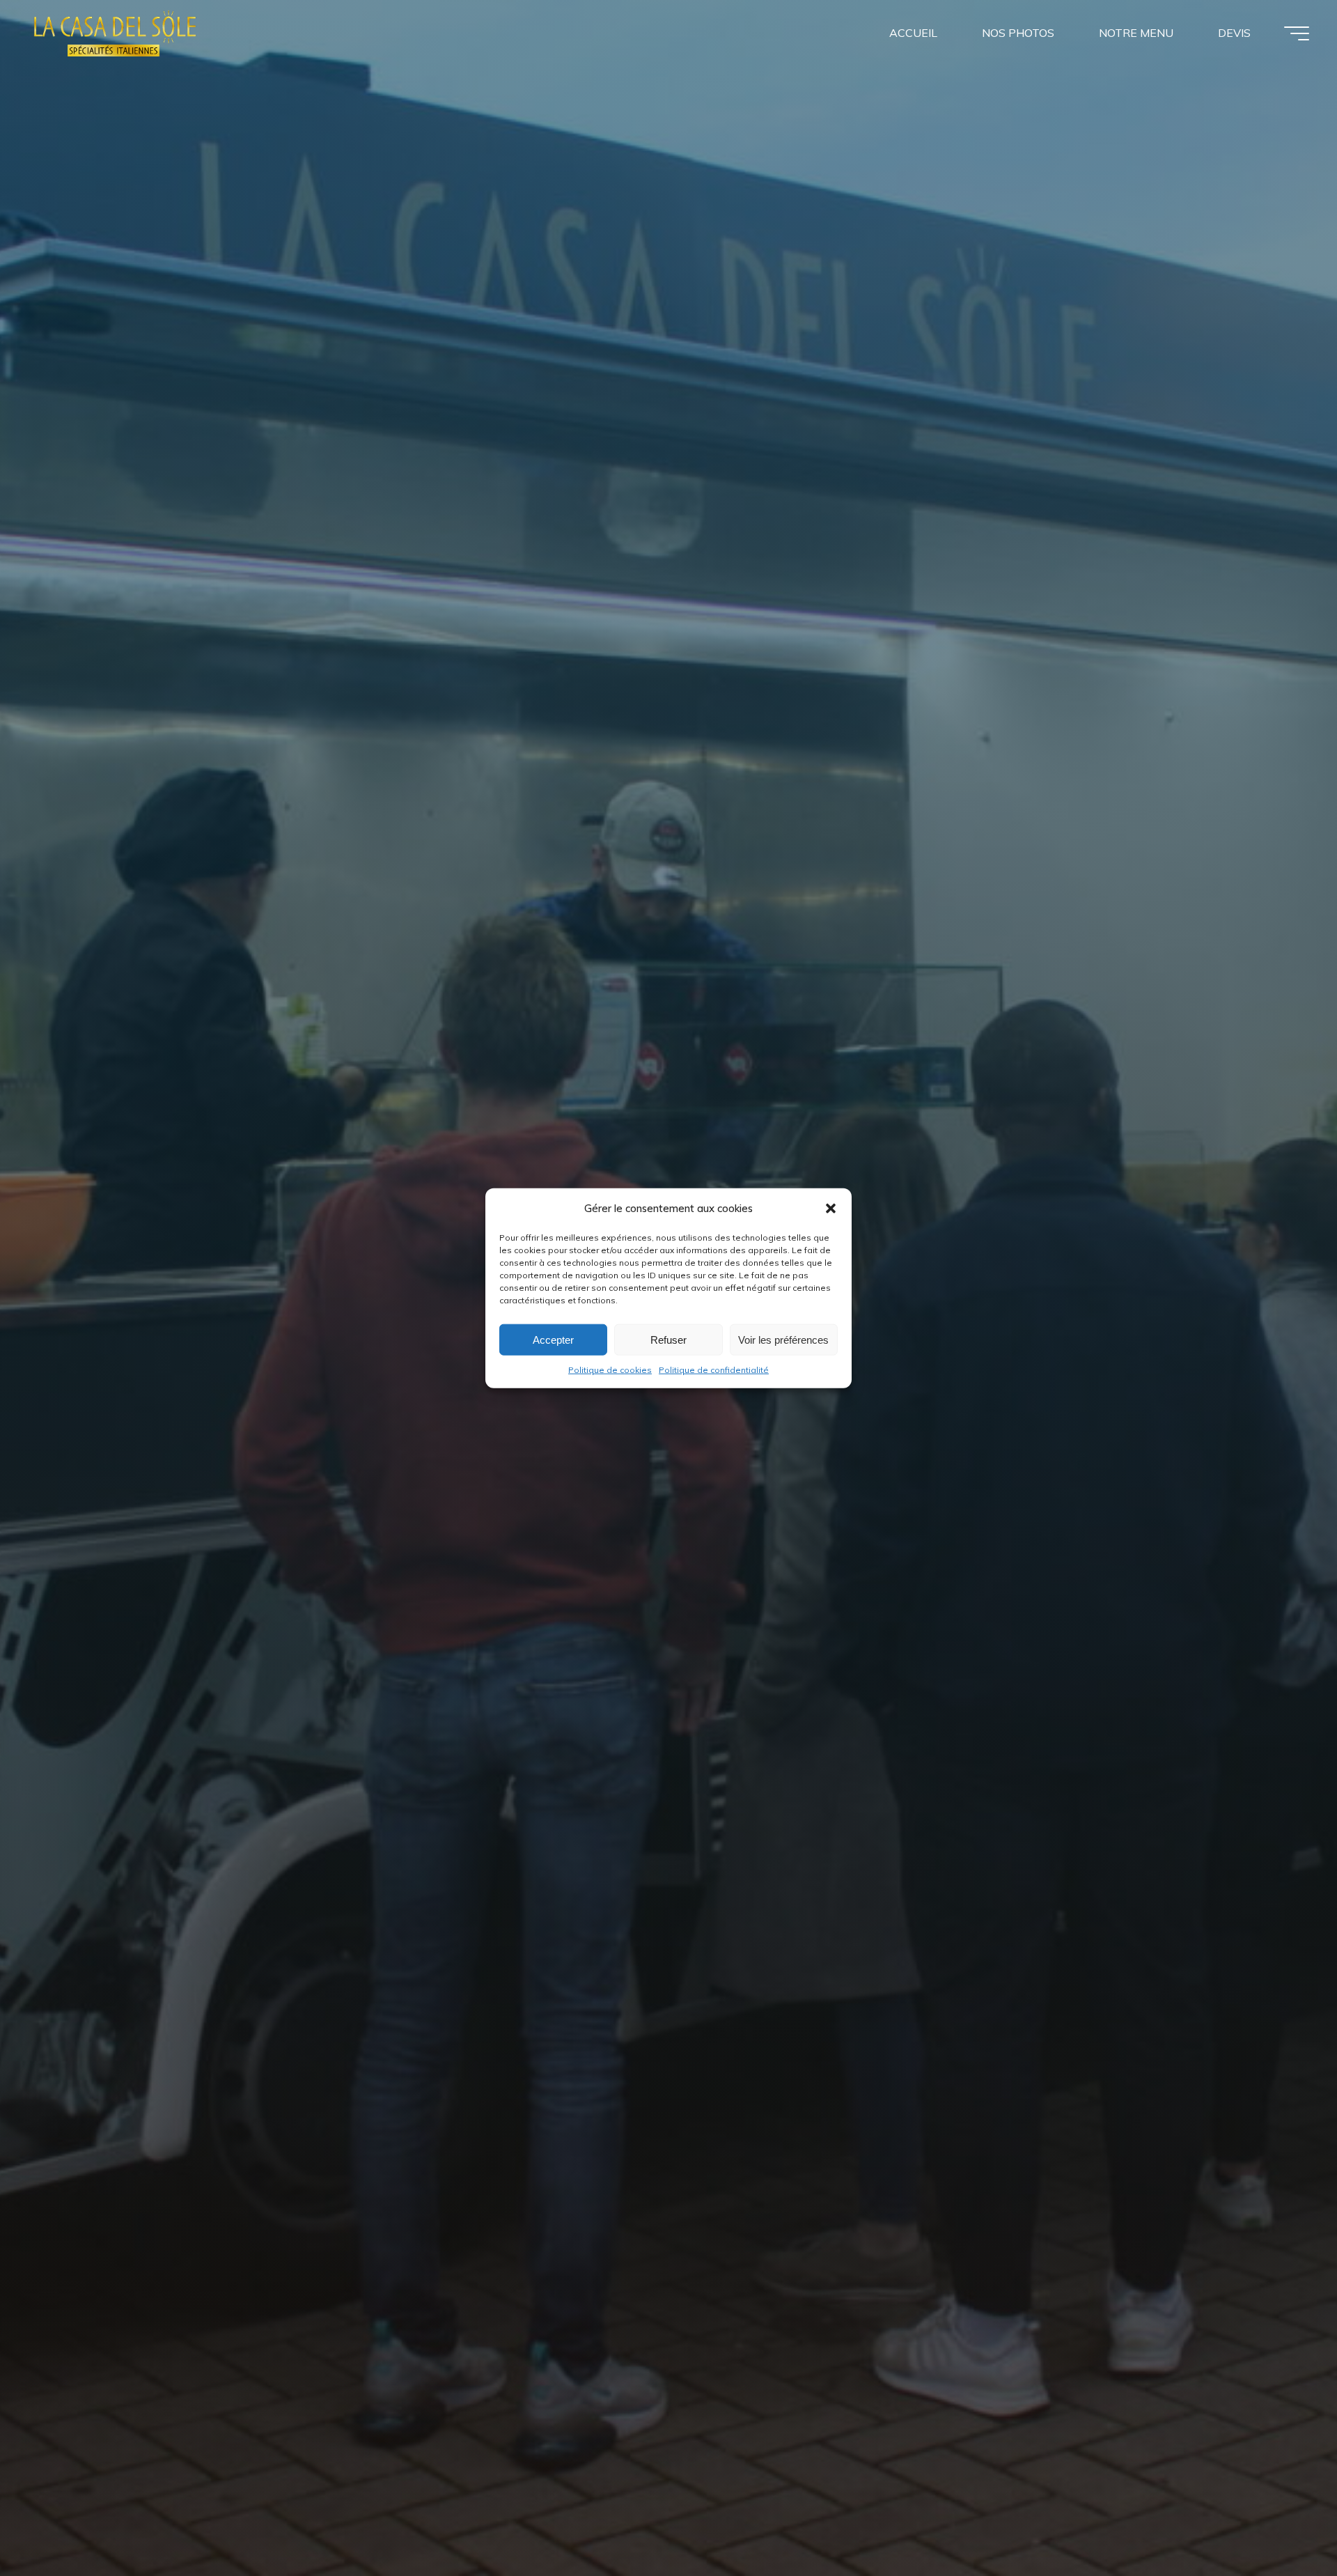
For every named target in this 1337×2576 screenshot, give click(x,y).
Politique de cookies (610, 1370)
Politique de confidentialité (714, 1370)
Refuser (668, 1339)
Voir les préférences (783, 1339)
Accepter (553, 1339)
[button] (831, 1208)
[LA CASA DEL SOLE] (115, 33)
